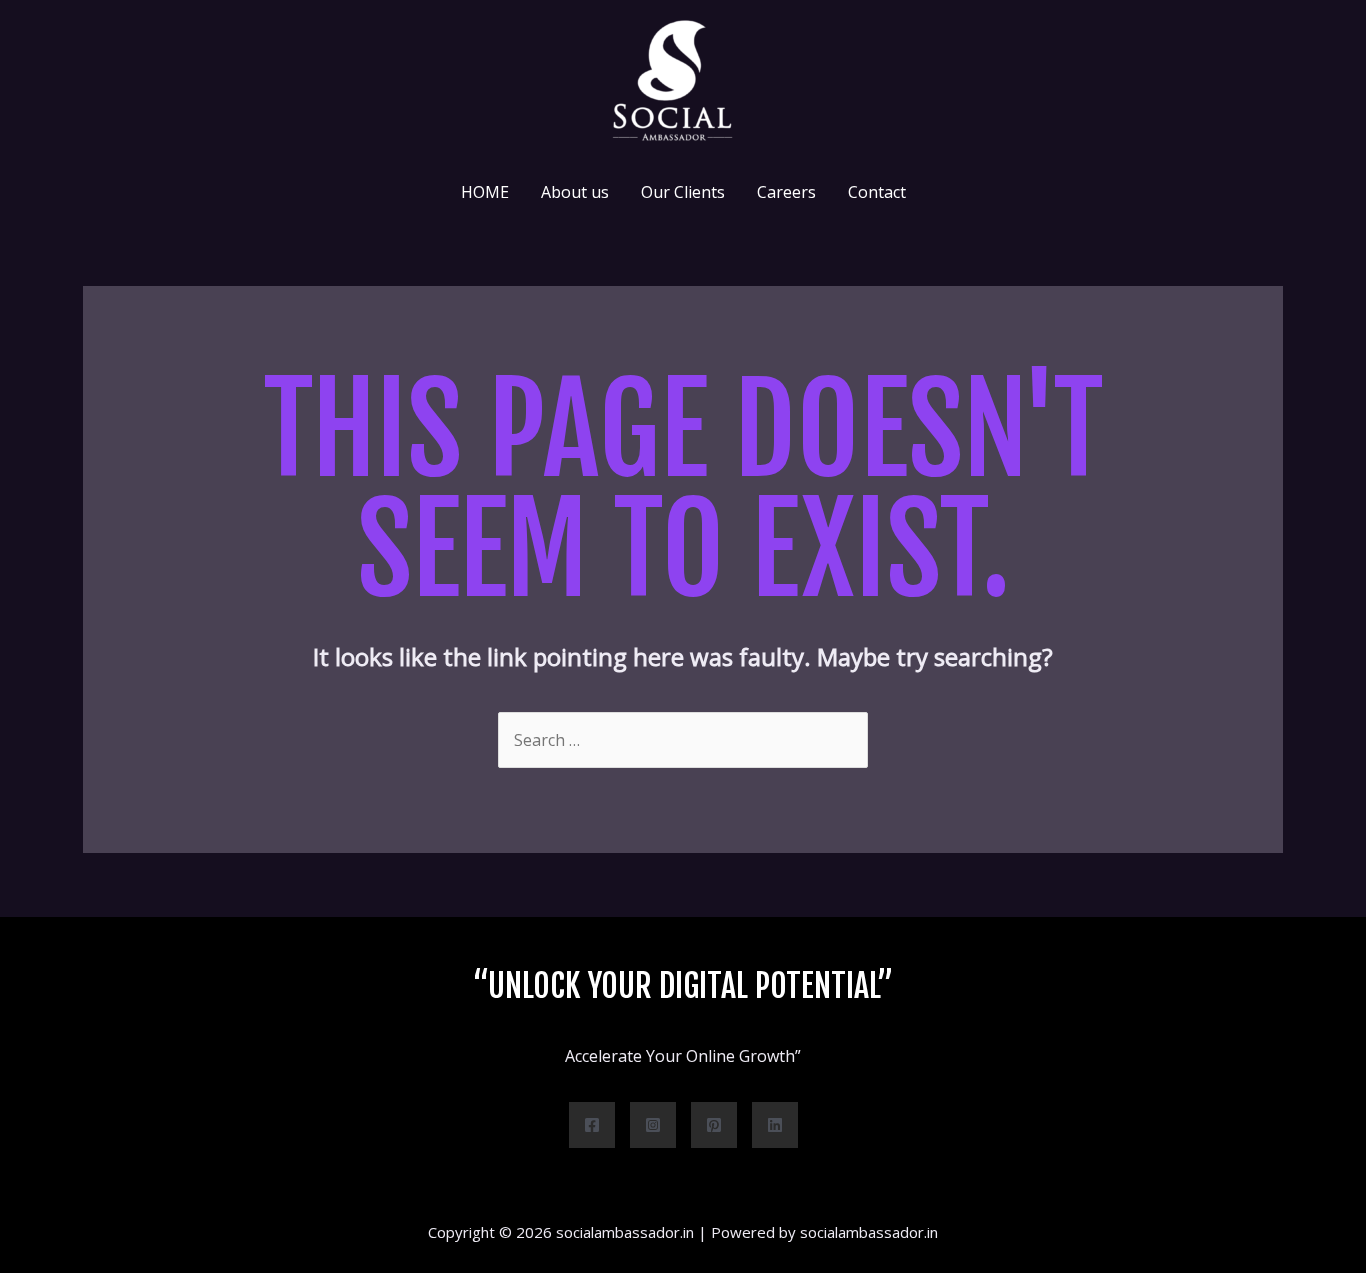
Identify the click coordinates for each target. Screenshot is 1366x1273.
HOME (485, 192)
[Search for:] (683, 740)
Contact (877, 192)
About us (575, 192)
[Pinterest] (714, 1125)
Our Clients (683, 192)
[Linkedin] (775, 1125)
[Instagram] (653, 1125)
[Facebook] (592, 1125)
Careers (786, 192)
